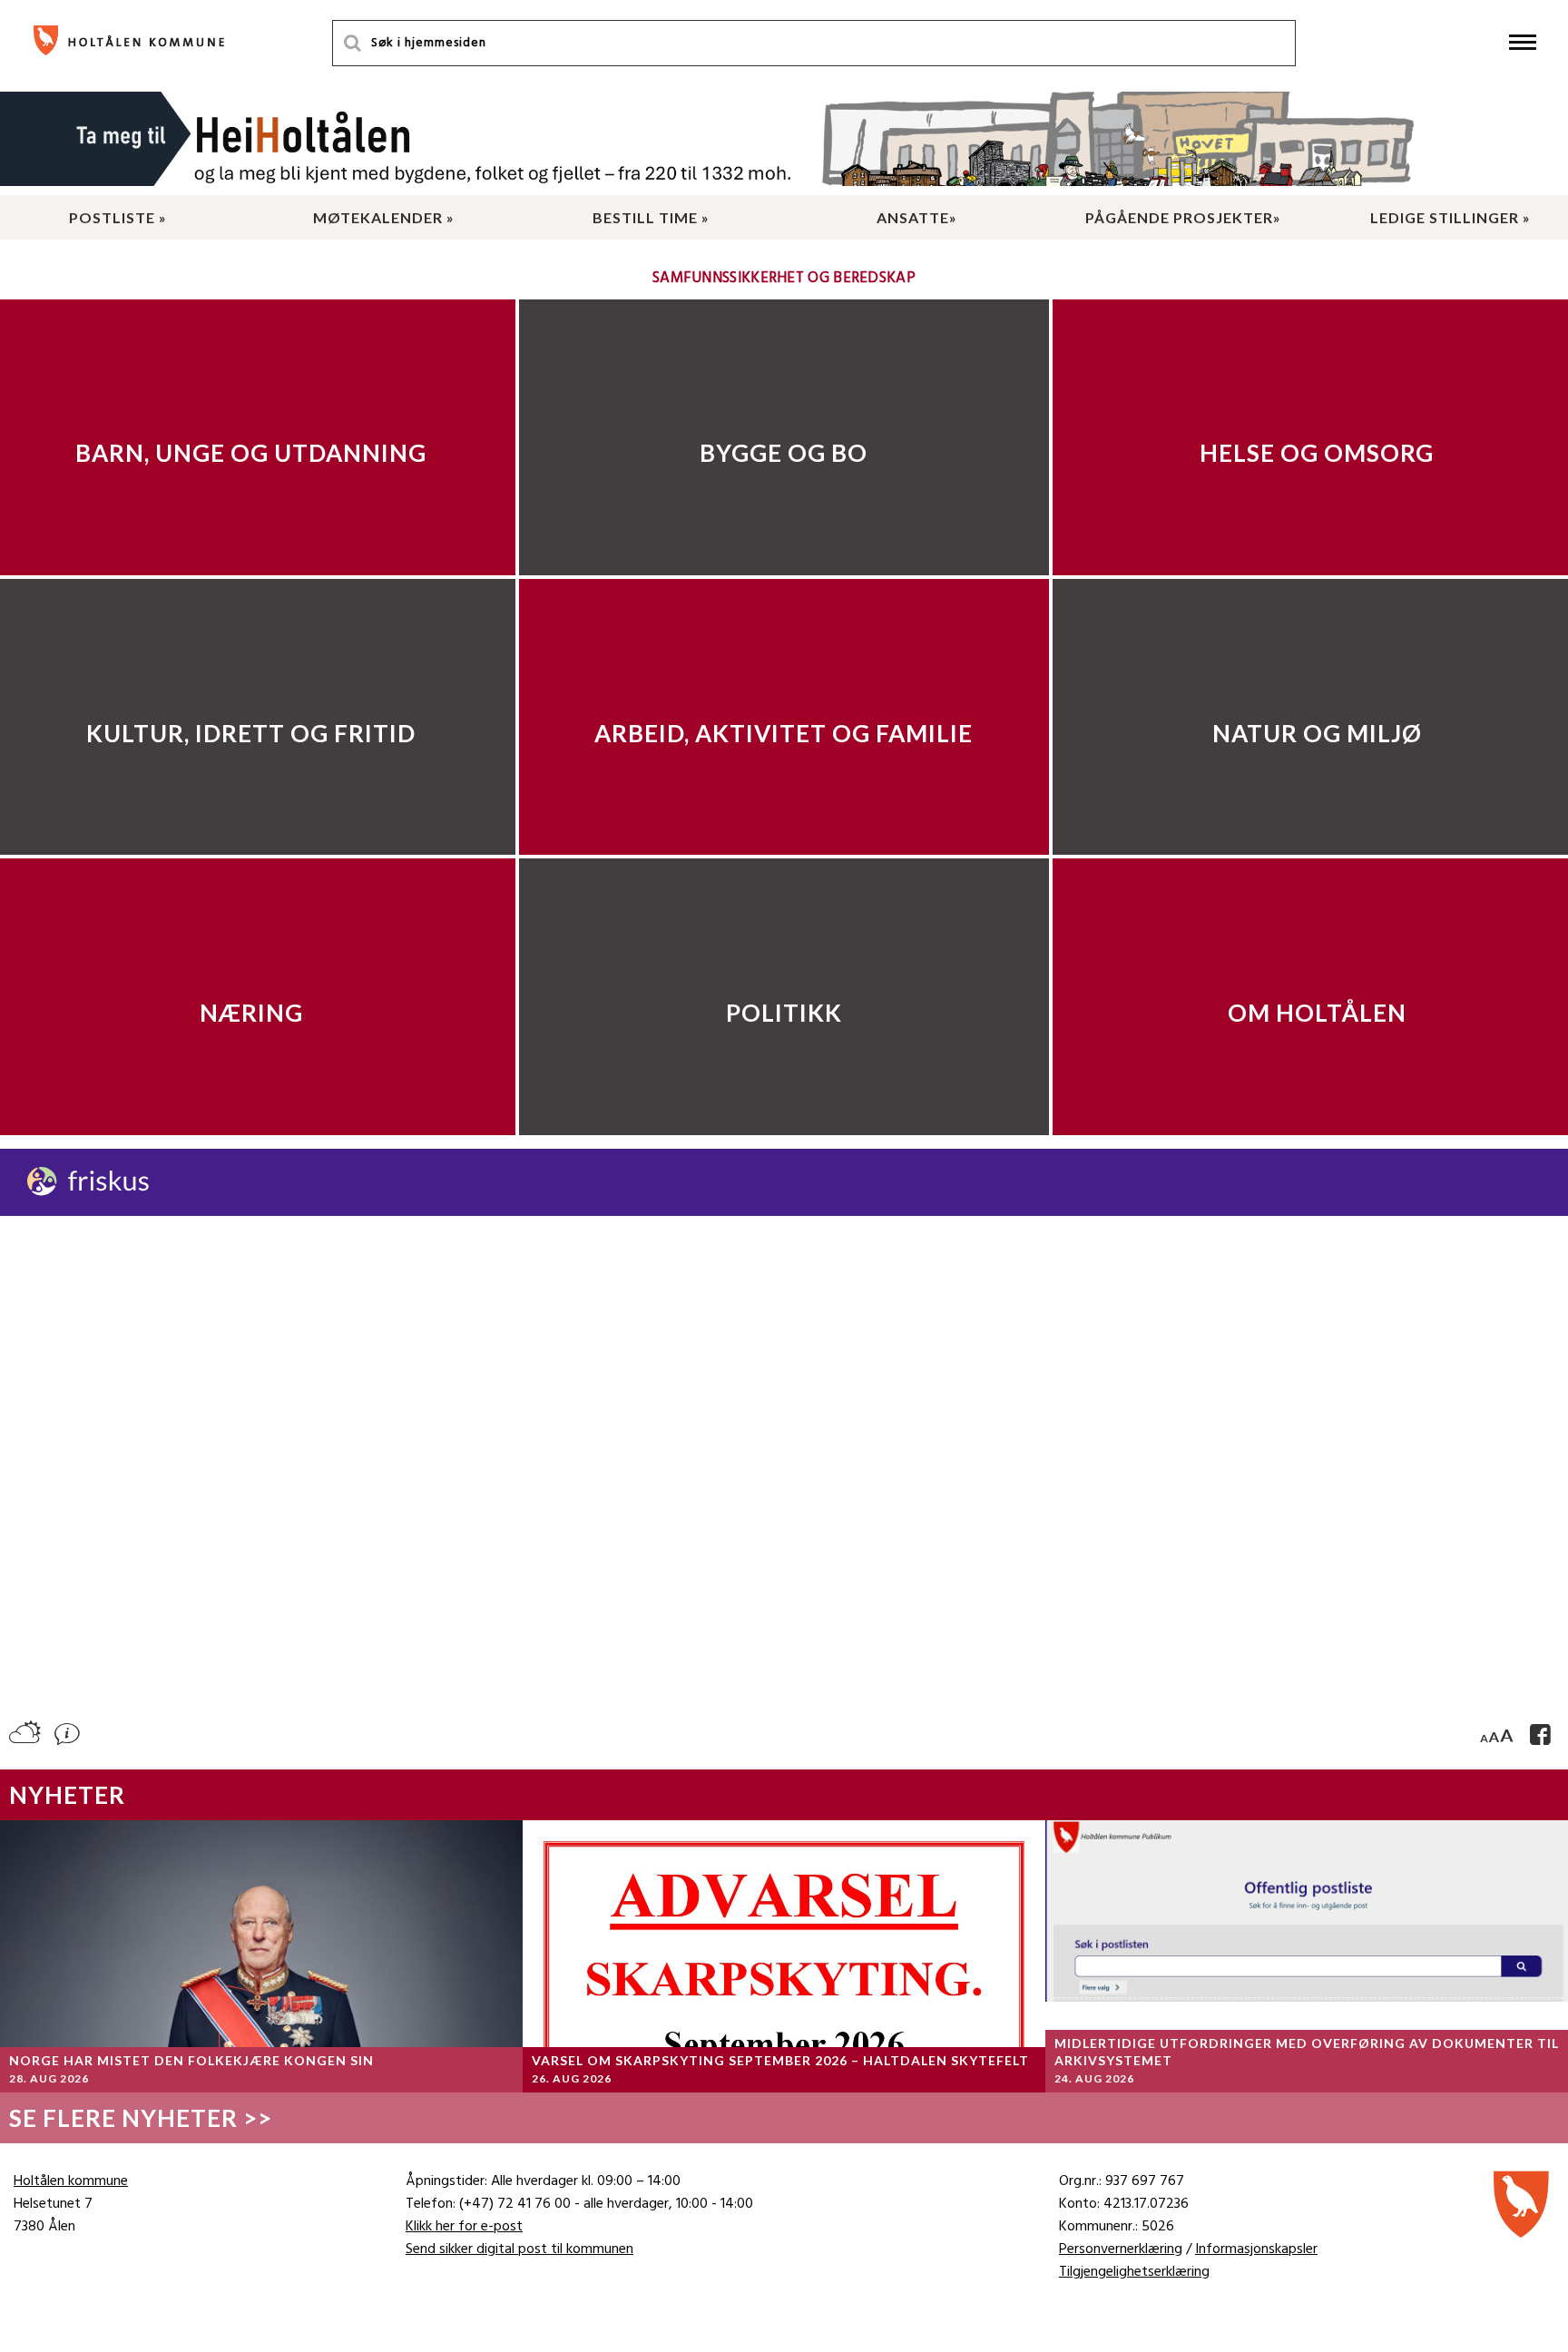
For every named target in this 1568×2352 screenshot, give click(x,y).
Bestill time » (651, 217)
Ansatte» (917, 217)
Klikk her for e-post (464, 2227)
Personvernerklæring (1121, 2249)
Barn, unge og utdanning (251, 453)
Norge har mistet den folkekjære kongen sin (191, 2060)
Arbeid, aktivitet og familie (784, 733)
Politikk (784, 1013)
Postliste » (118, 217)
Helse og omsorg (1317, 453)
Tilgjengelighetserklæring (1134, 2272)
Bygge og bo (784, 453)
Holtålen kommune (71, 2181)
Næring (251, 1013)
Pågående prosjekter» (1183, 217)
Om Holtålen (1317, 1013)
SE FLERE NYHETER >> (141, 2118)
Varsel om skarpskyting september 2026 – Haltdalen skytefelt (780, 2060)
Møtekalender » (384, 217)
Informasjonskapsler (1256, 2249)
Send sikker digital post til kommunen (519, 2249)
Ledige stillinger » (1450, 217)
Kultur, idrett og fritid (251, 733)
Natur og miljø (1317, 733)
